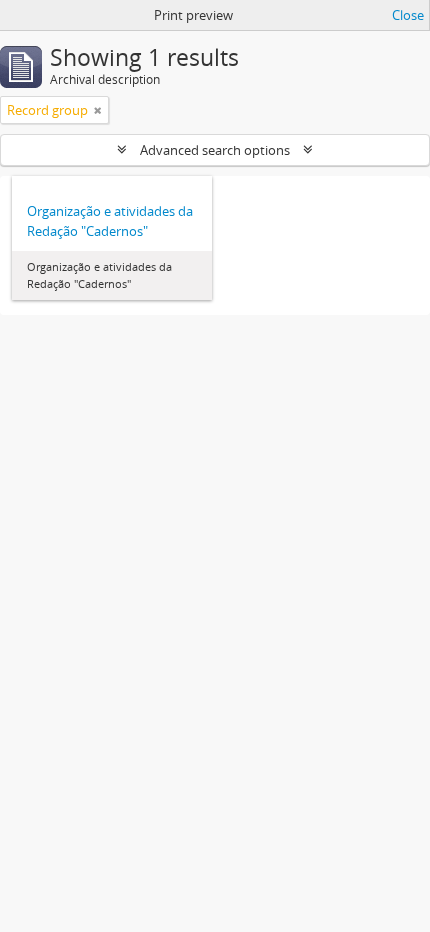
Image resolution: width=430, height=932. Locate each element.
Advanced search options (215, 150)
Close (408, 15)
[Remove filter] (98, 110)
